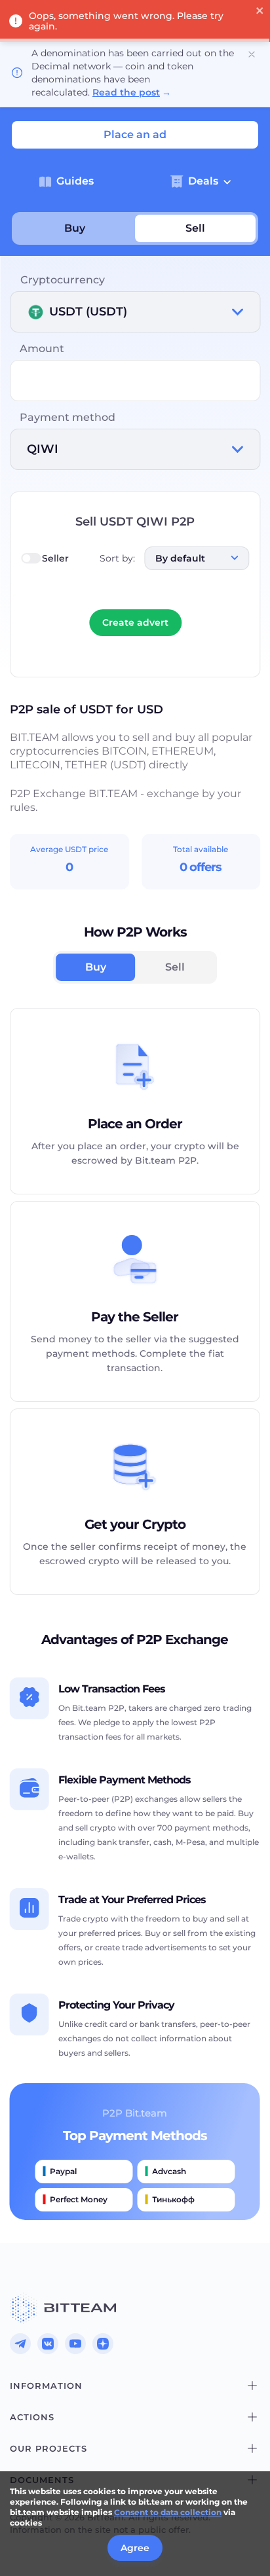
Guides (75, 181)
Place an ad (135, 134)
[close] (260, 12)
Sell (195, 228)
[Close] (252, 54)
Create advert (135, 622)
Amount (42, 349)
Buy (75, 228)
